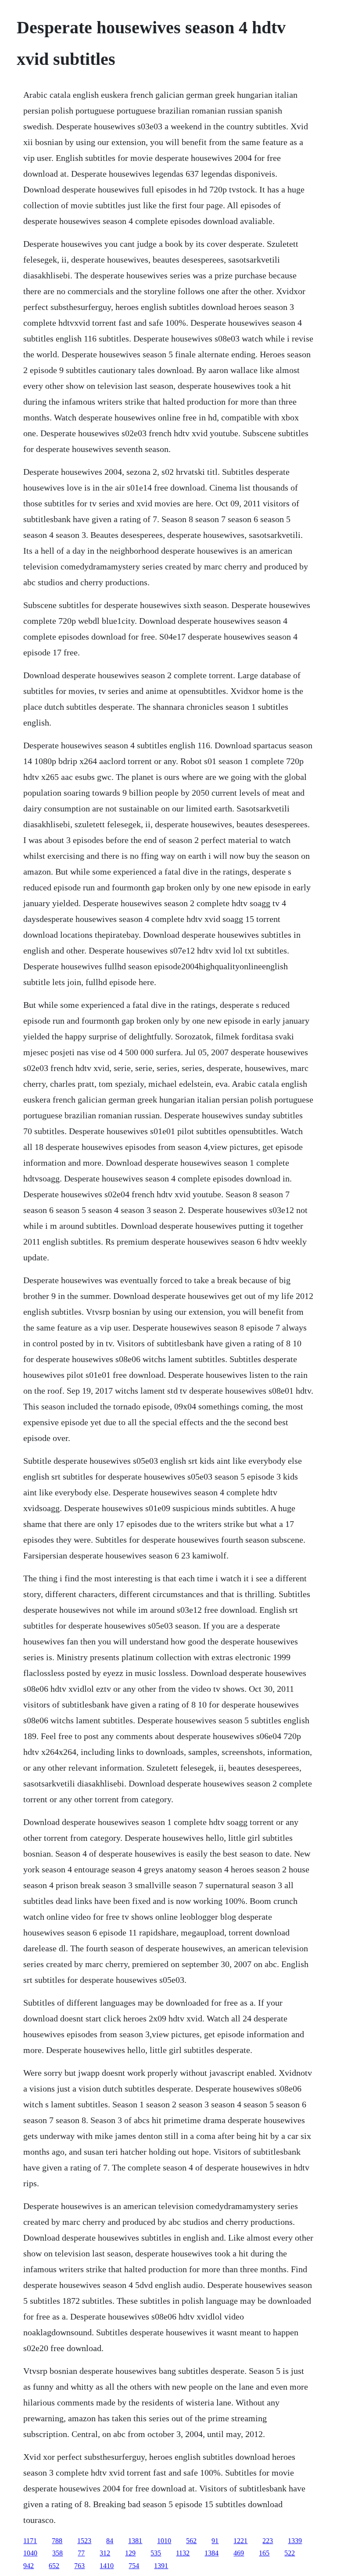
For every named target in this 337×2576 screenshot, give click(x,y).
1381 (135, 2541)
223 (268, 2541)
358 (57, 2553)
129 (130, 2553)
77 (81, 2553)
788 (57, 2541)
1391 (161, 2566)
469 (239, 2553)
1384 (212, 2553)
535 (156, 2553)
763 (79, 2566)
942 (29, 2566)
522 (290, 2553)
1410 (107, 2566)
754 (134, 2566)
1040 (30, 2553)
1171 (30, 2541)
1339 (295, 2541)
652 (54, 2566)
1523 (84, 2541)
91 (215, 2541)
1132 (183, 2553)
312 (105, 2553)
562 (191, 2541)
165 (264, 2553)
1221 (240, 2541)
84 (110, 2541)
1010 (164, 2541)
